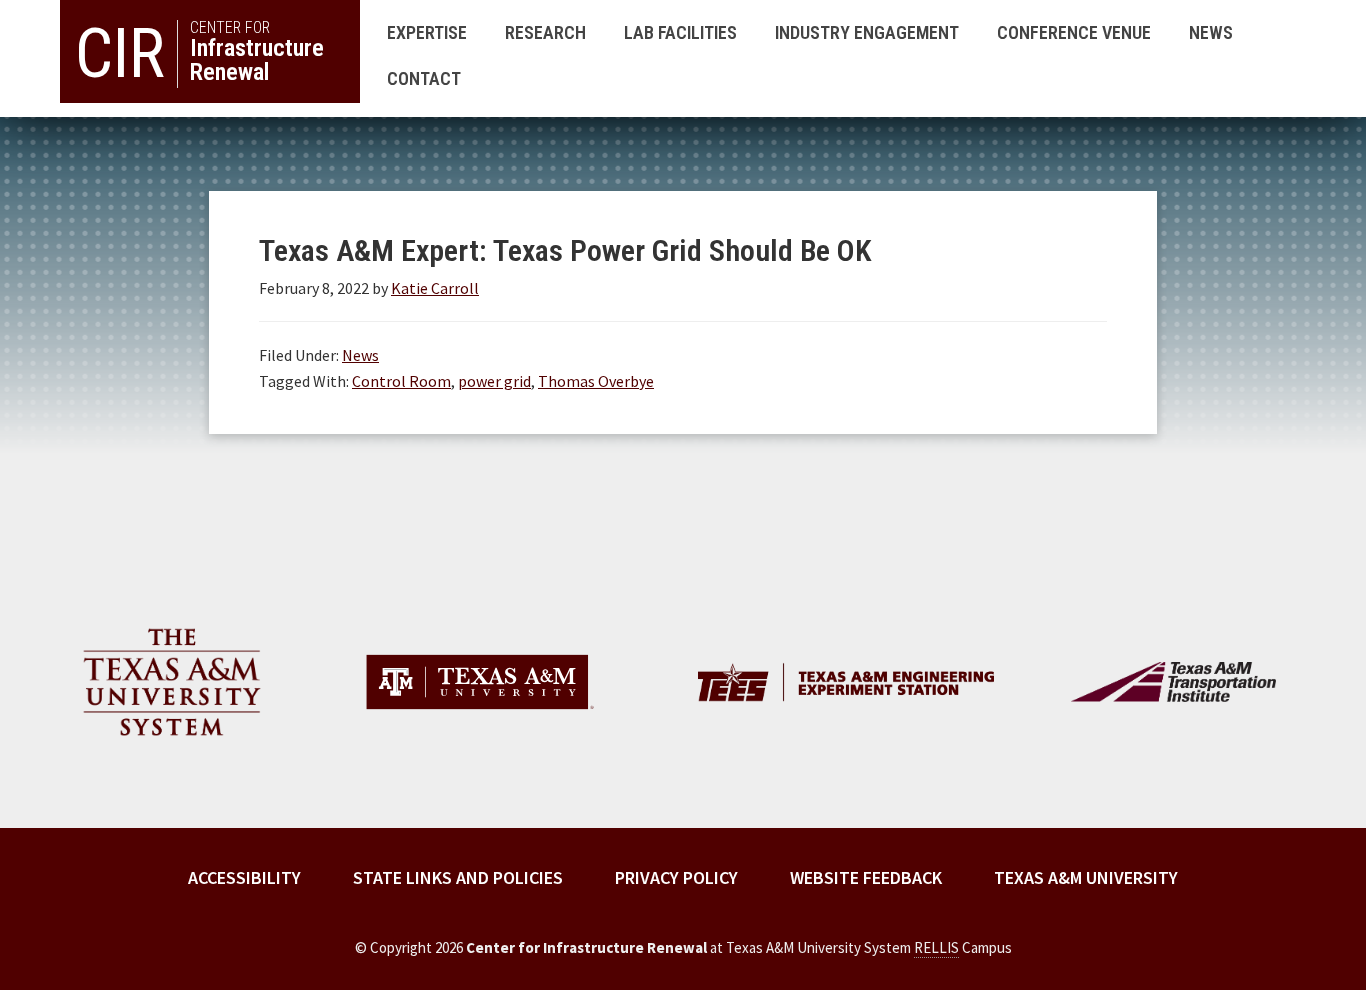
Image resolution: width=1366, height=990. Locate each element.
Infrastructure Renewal (199, 52)
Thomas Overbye (596, 381)
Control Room (401, 381)
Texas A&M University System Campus (869, 947)
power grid (494, 381)
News (360, 355)
